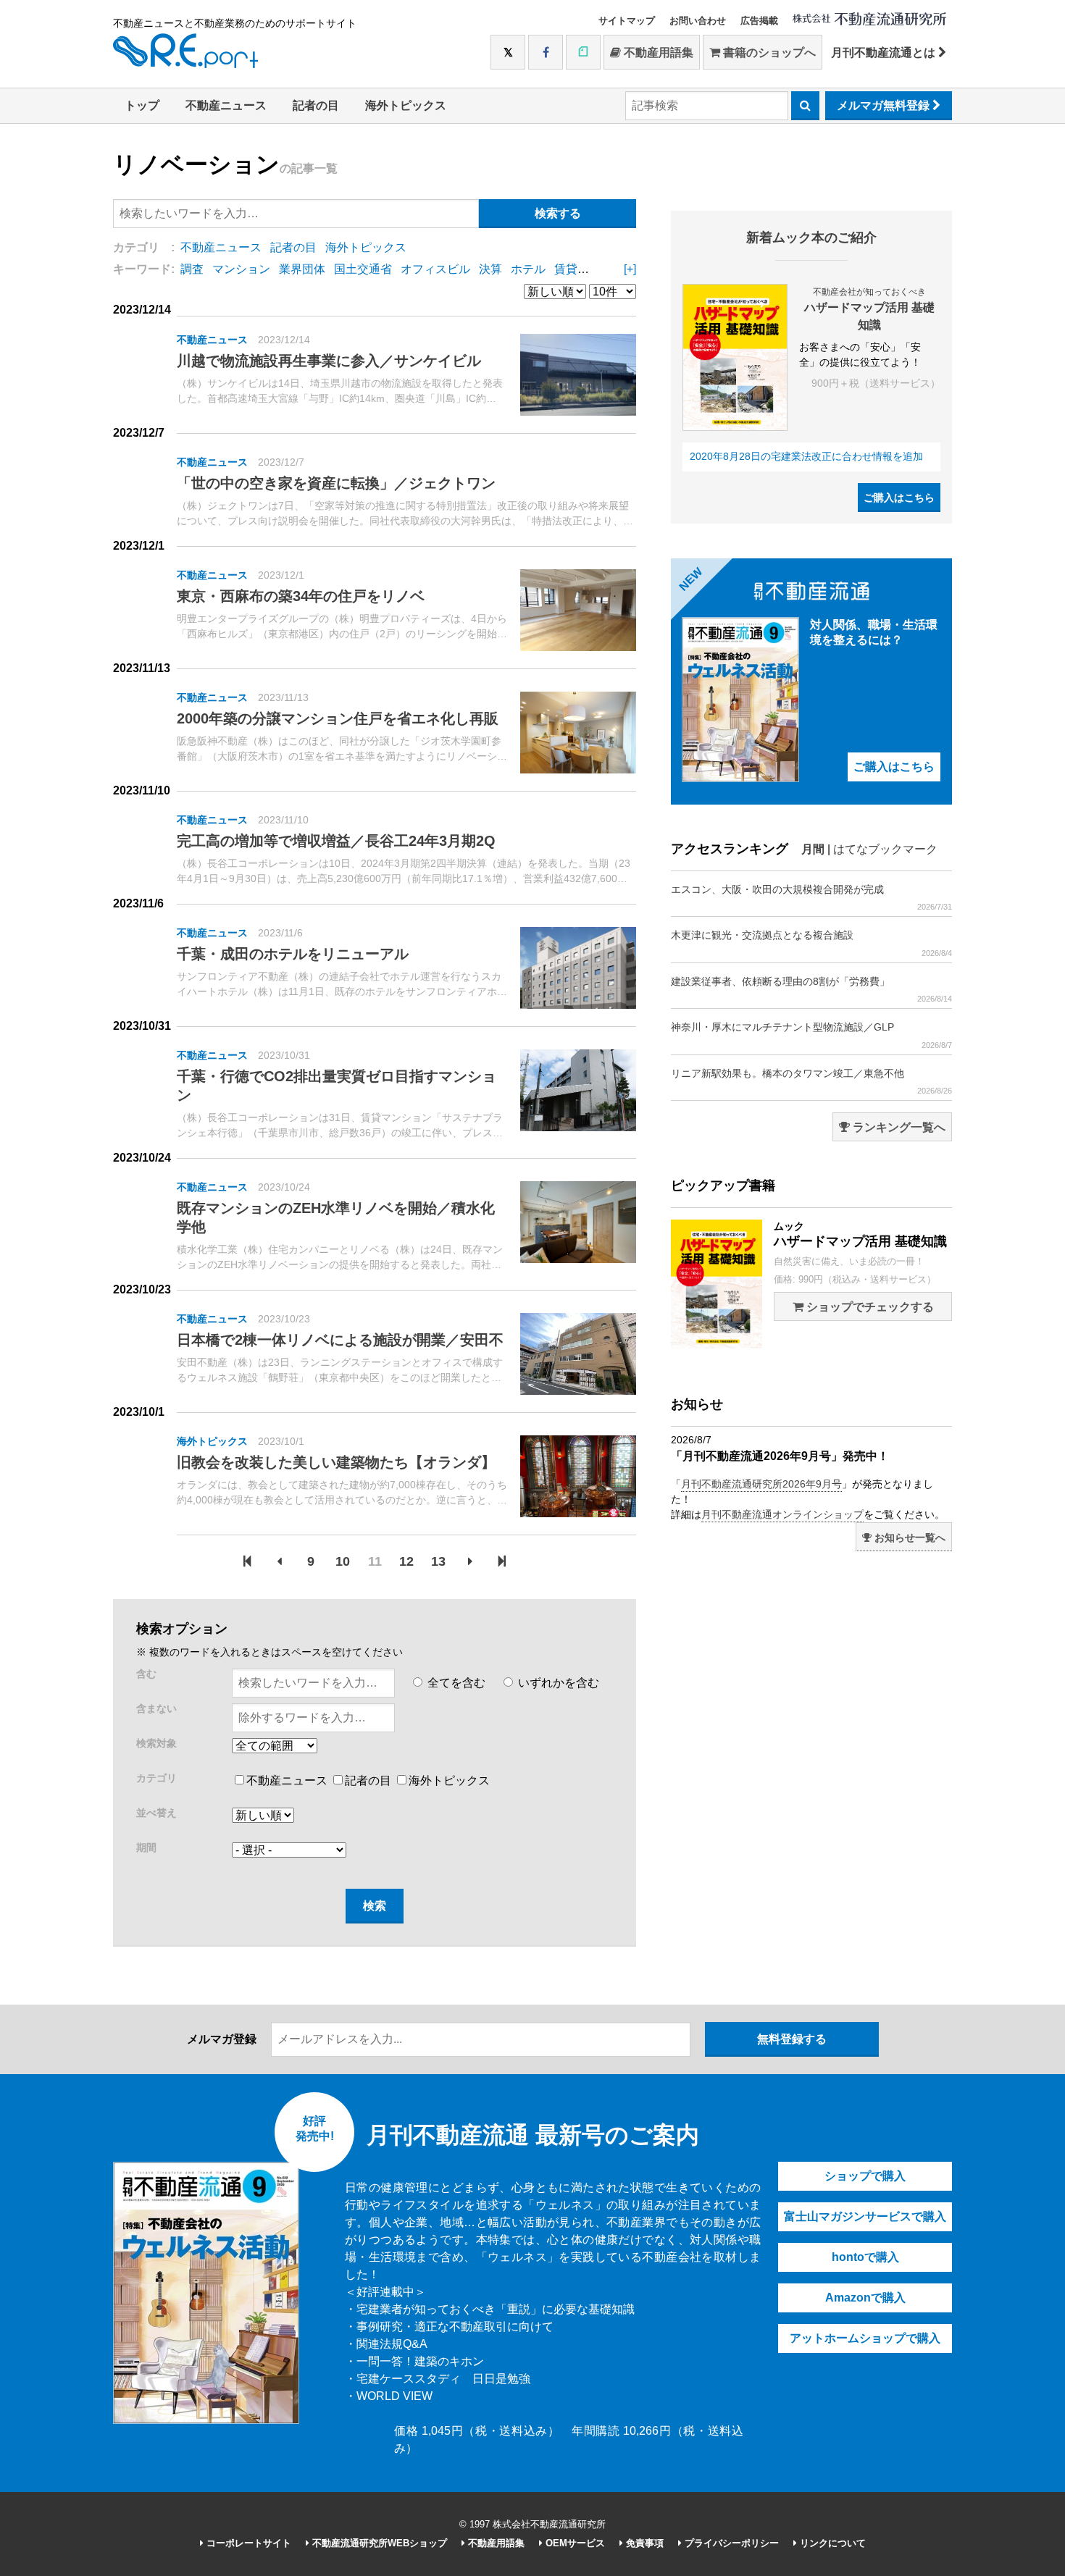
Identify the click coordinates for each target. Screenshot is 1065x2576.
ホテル (528, 269)
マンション (241, 269)
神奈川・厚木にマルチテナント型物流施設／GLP (811, 1035)
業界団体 (302, 269)
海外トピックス (406, 105)
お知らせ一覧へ (909, 1537)
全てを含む (455, 1683)
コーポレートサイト (247, 2543)
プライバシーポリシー (730, 2543)
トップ (142, 105)
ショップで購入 (865, 2176)
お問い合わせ (698, 21)
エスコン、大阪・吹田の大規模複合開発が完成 (811, 897)
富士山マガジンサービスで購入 (865, 2216)
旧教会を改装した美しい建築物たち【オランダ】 (336, 1462)
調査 (192, 269)
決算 (490, 269)
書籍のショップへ (768, 53)
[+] (630, 269)
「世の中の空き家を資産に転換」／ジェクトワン (336, 483)
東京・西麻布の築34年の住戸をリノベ (301, 596)
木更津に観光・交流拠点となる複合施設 (811, 943)
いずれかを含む (557, 1683)
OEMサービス (574, 2543)
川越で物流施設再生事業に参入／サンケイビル (329, 361)
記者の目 (316, 105)
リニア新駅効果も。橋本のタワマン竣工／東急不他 (811, 1081)
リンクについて (831, 2543)
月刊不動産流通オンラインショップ (782, 1514)
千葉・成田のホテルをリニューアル (293, 954)
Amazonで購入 (865, 2298)
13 (438, 1561)
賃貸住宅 (577, 269)
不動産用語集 (657, 53)
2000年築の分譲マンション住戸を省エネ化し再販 (338, 718)
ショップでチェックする (869, 1307)
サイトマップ (627, 21)
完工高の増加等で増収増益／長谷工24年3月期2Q (336, 841)
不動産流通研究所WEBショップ (378, 2543)
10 (343, 1561)
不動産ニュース (226, 105)
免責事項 (643, 2543)
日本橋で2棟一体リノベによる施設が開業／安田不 (340, 1340)
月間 (813, 849)
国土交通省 (363, 269)
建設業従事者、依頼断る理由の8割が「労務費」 (811, 989)
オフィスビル (435, 269)
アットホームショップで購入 (865, 2338)
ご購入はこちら (899, 498)
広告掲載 (759, 21)
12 (406, 1561)
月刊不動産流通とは (885, 53)
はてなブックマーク (885, 849)
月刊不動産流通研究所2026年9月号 (761, 1484)
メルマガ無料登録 (885, 105)
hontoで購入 (865, 2257)
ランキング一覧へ (898, 1127)
